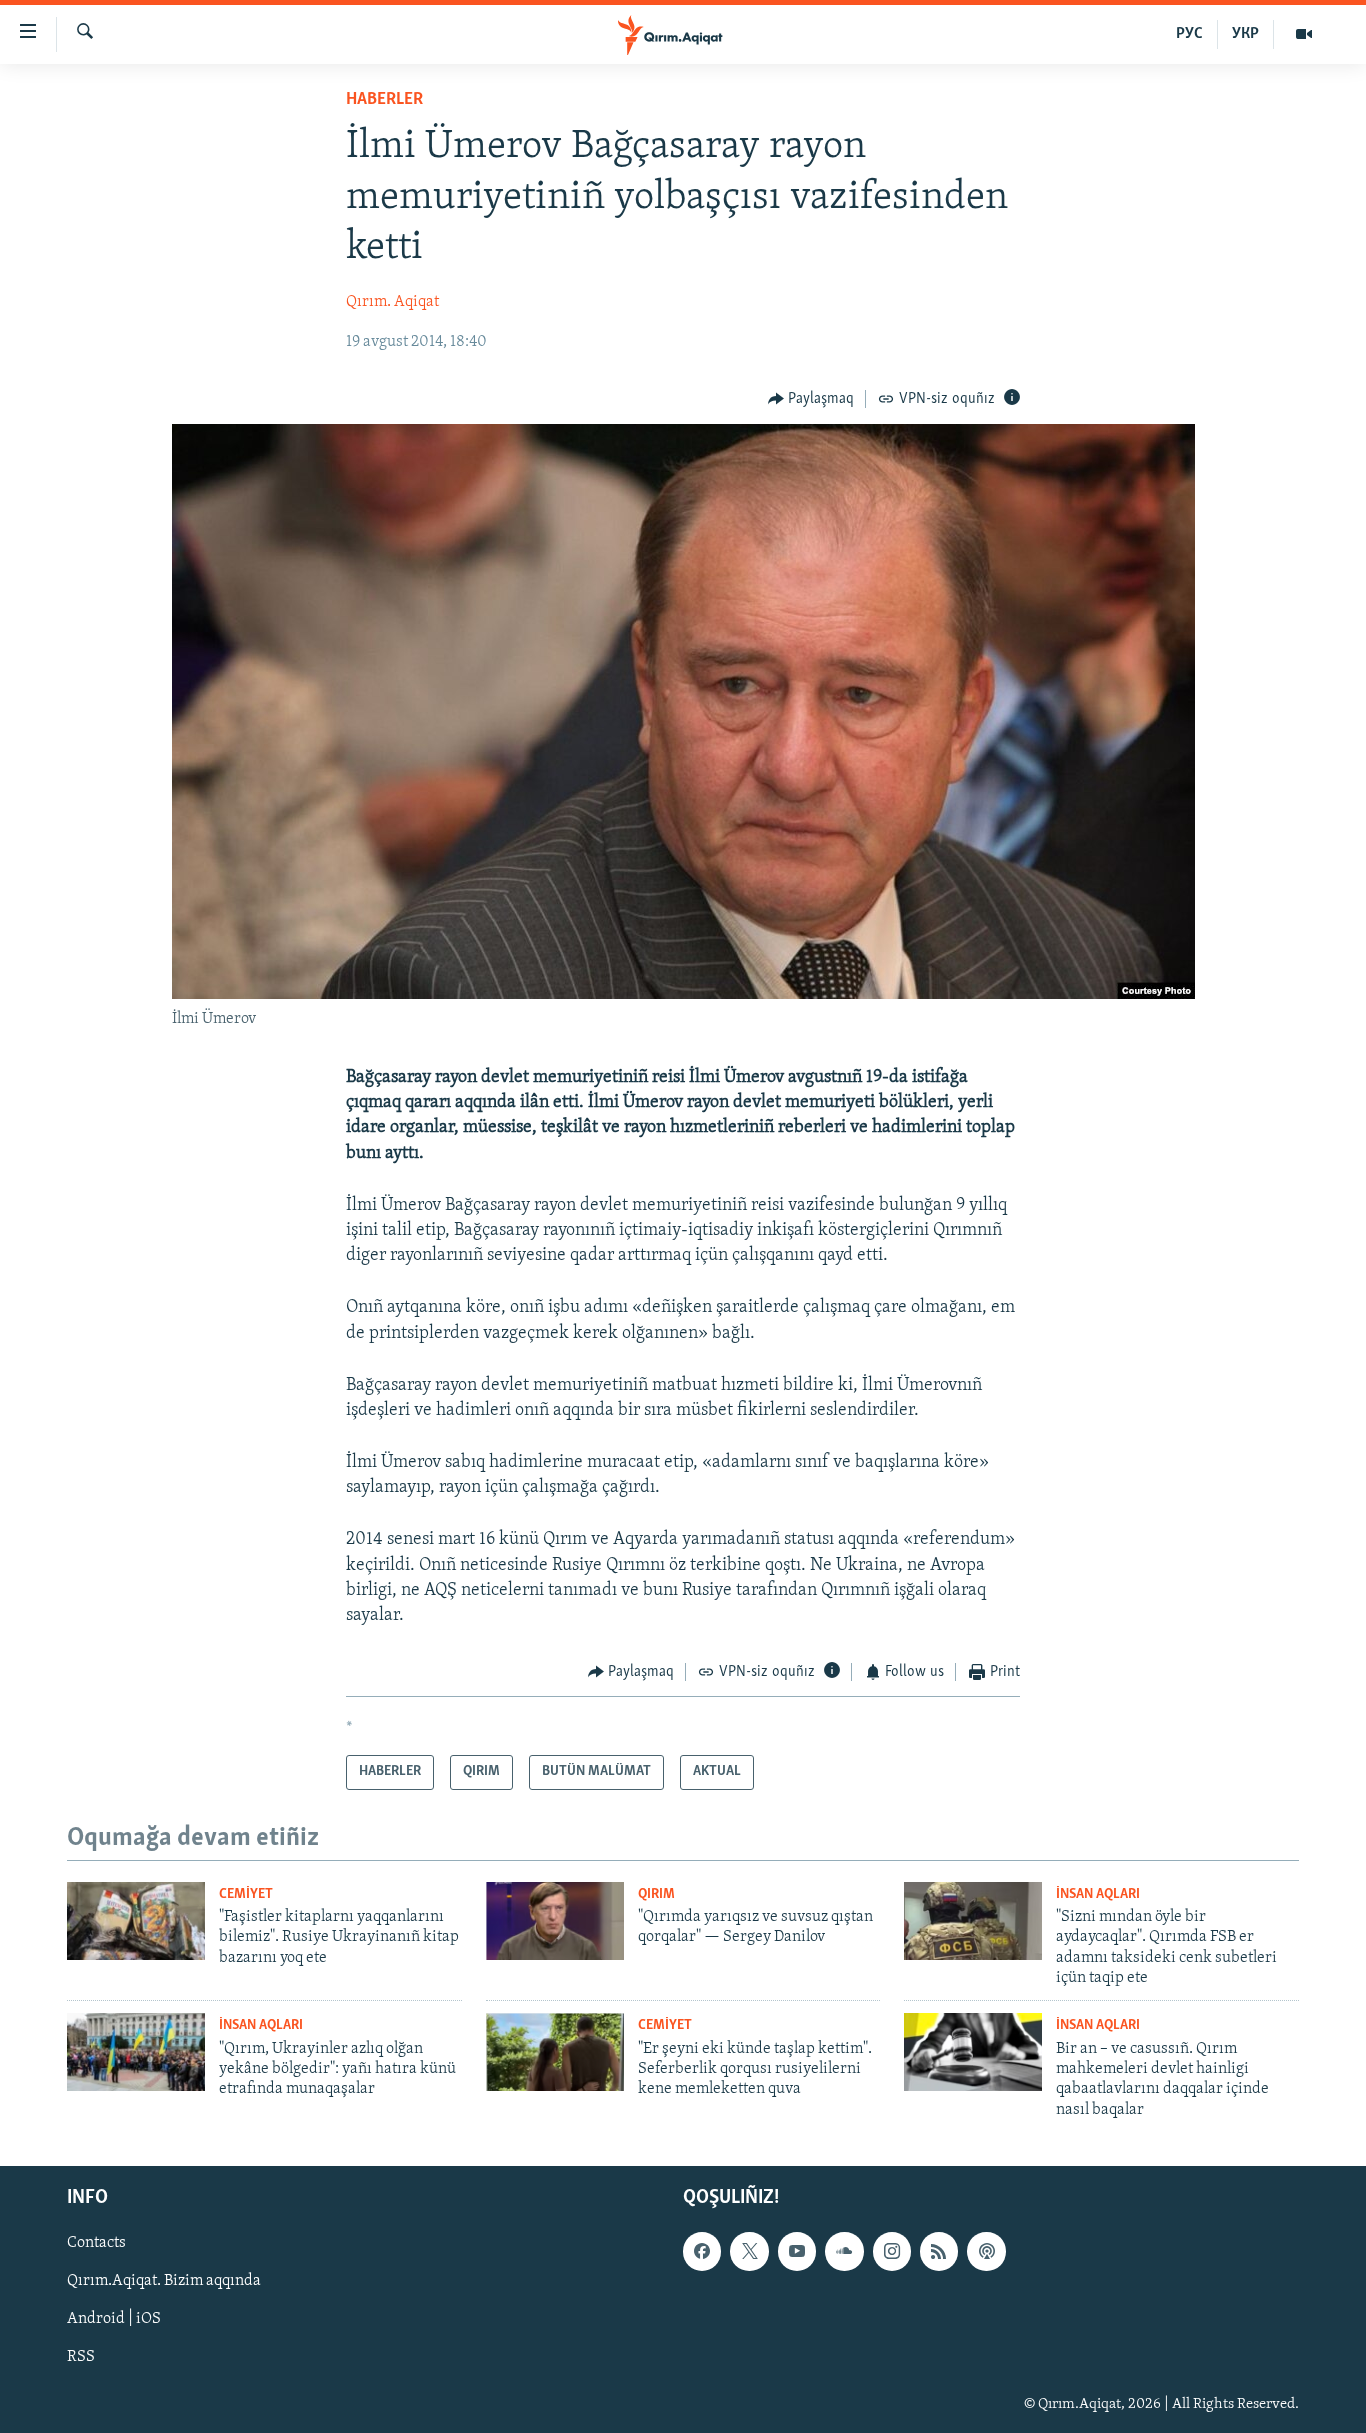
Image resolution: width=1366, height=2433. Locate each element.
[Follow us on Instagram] (892, 2251)
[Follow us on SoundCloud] (844, 2251)
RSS (81, 2358)
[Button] (811, 399)
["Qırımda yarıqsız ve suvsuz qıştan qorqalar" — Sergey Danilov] (555, 1921)
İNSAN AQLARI (1098, 1894)
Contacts (96, 2243)
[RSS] (939, 2251)
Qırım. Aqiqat (392, 302)
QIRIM (656, 1894)
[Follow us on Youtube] (797, 2251)
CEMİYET (246, 1894)
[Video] (1304, 34)
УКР (1245, 34)
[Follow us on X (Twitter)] (749, 2251)
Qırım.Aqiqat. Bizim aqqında (164, 2282)
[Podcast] (986, 2251)
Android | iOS (114, 2320)
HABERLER (384, 100)
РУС (1189, 34)
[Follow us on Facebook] (702, 2251)
